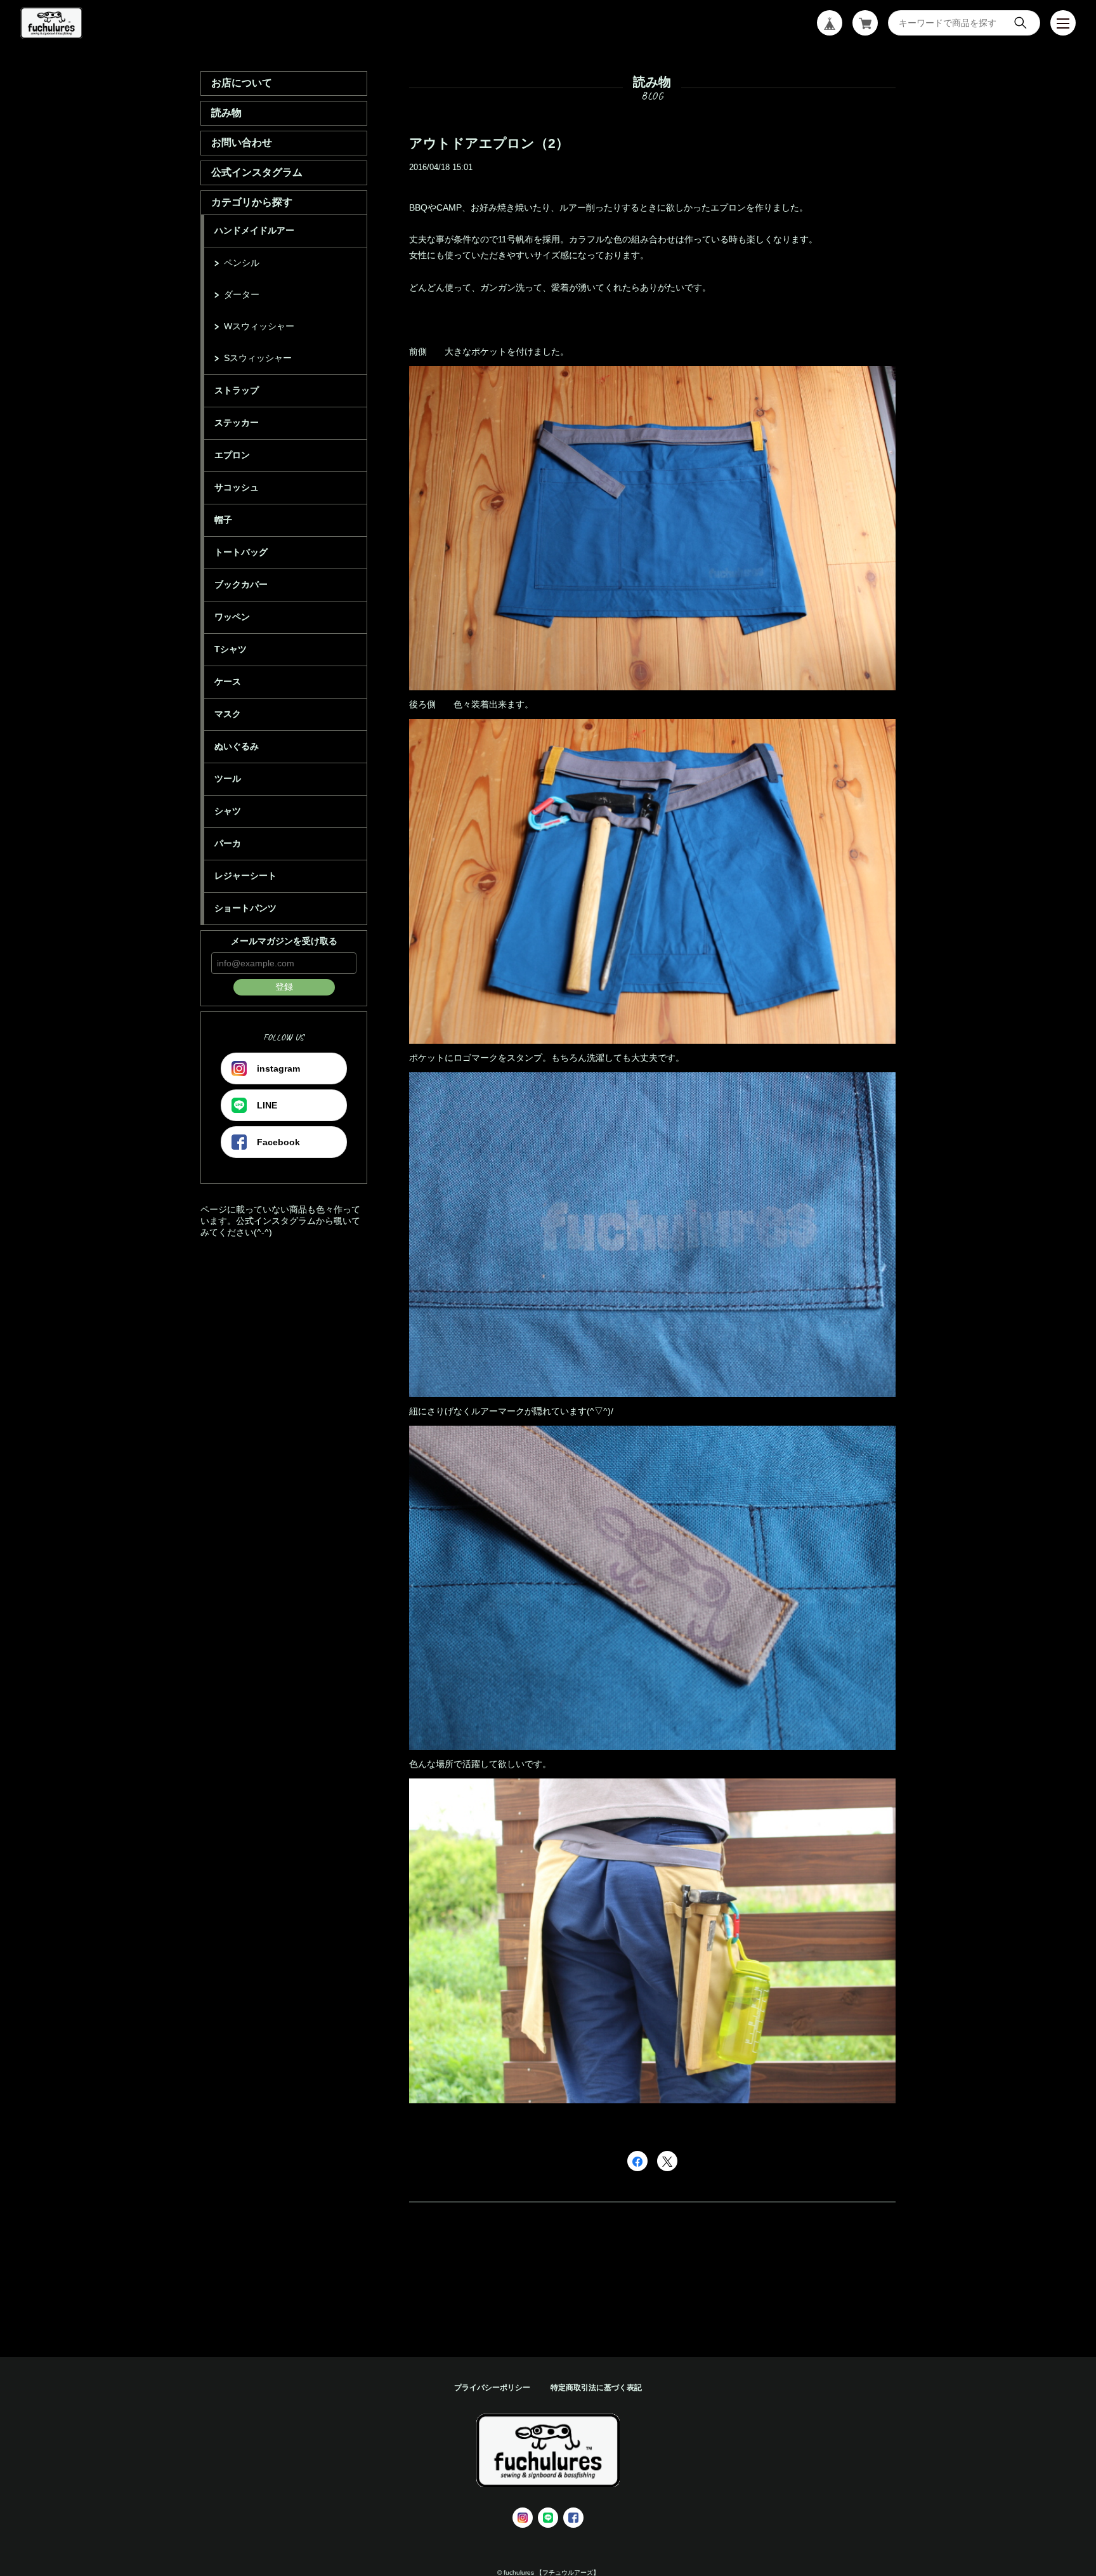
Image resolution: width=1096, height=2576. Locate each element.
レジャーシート (245, 876)
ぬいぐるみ (237, 746)
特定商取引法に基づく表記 (596, 2388)
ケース (228, 681)
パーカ (228, 843)
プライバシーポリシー (492, 2388)
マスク (228, 714)
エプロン (232, 455)
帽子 (223, 520)
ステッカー (237, 423)
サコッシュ (237, 487)
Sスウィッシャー (258, 358)
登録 (284, 987)
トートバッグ (241, 552)
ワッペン (232, 617)
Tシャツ (231, 649)
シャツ (228, 811)
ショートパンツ (245, 908)
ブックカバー (241, 584)
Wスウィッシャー (259, 326)
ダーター (242, 294)
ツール (228, 779)
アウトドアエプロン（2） (489, 143)
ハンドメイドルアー (254, 230)
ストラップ (237, 390)
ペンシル (242, 263)
